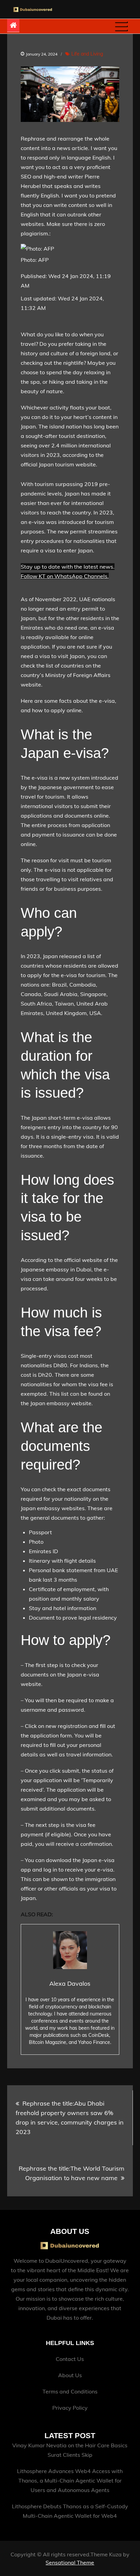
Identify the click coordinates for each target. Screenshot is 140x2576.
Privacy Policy (70, 2408)
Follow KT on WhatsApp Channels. (65, 576)
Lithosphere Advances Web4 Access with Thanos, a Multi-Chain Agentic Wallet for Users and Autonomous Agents (70, 2480)
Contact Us (70, 2359)
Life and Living (87, 54)
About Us (70, 2375)
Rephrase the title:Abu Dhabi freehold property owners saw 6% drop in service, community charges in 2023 (70, 2118)
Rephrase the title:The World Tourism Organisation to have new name (72, 2173)
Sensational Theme (70, 2562)
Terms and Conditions (70, 2391)
